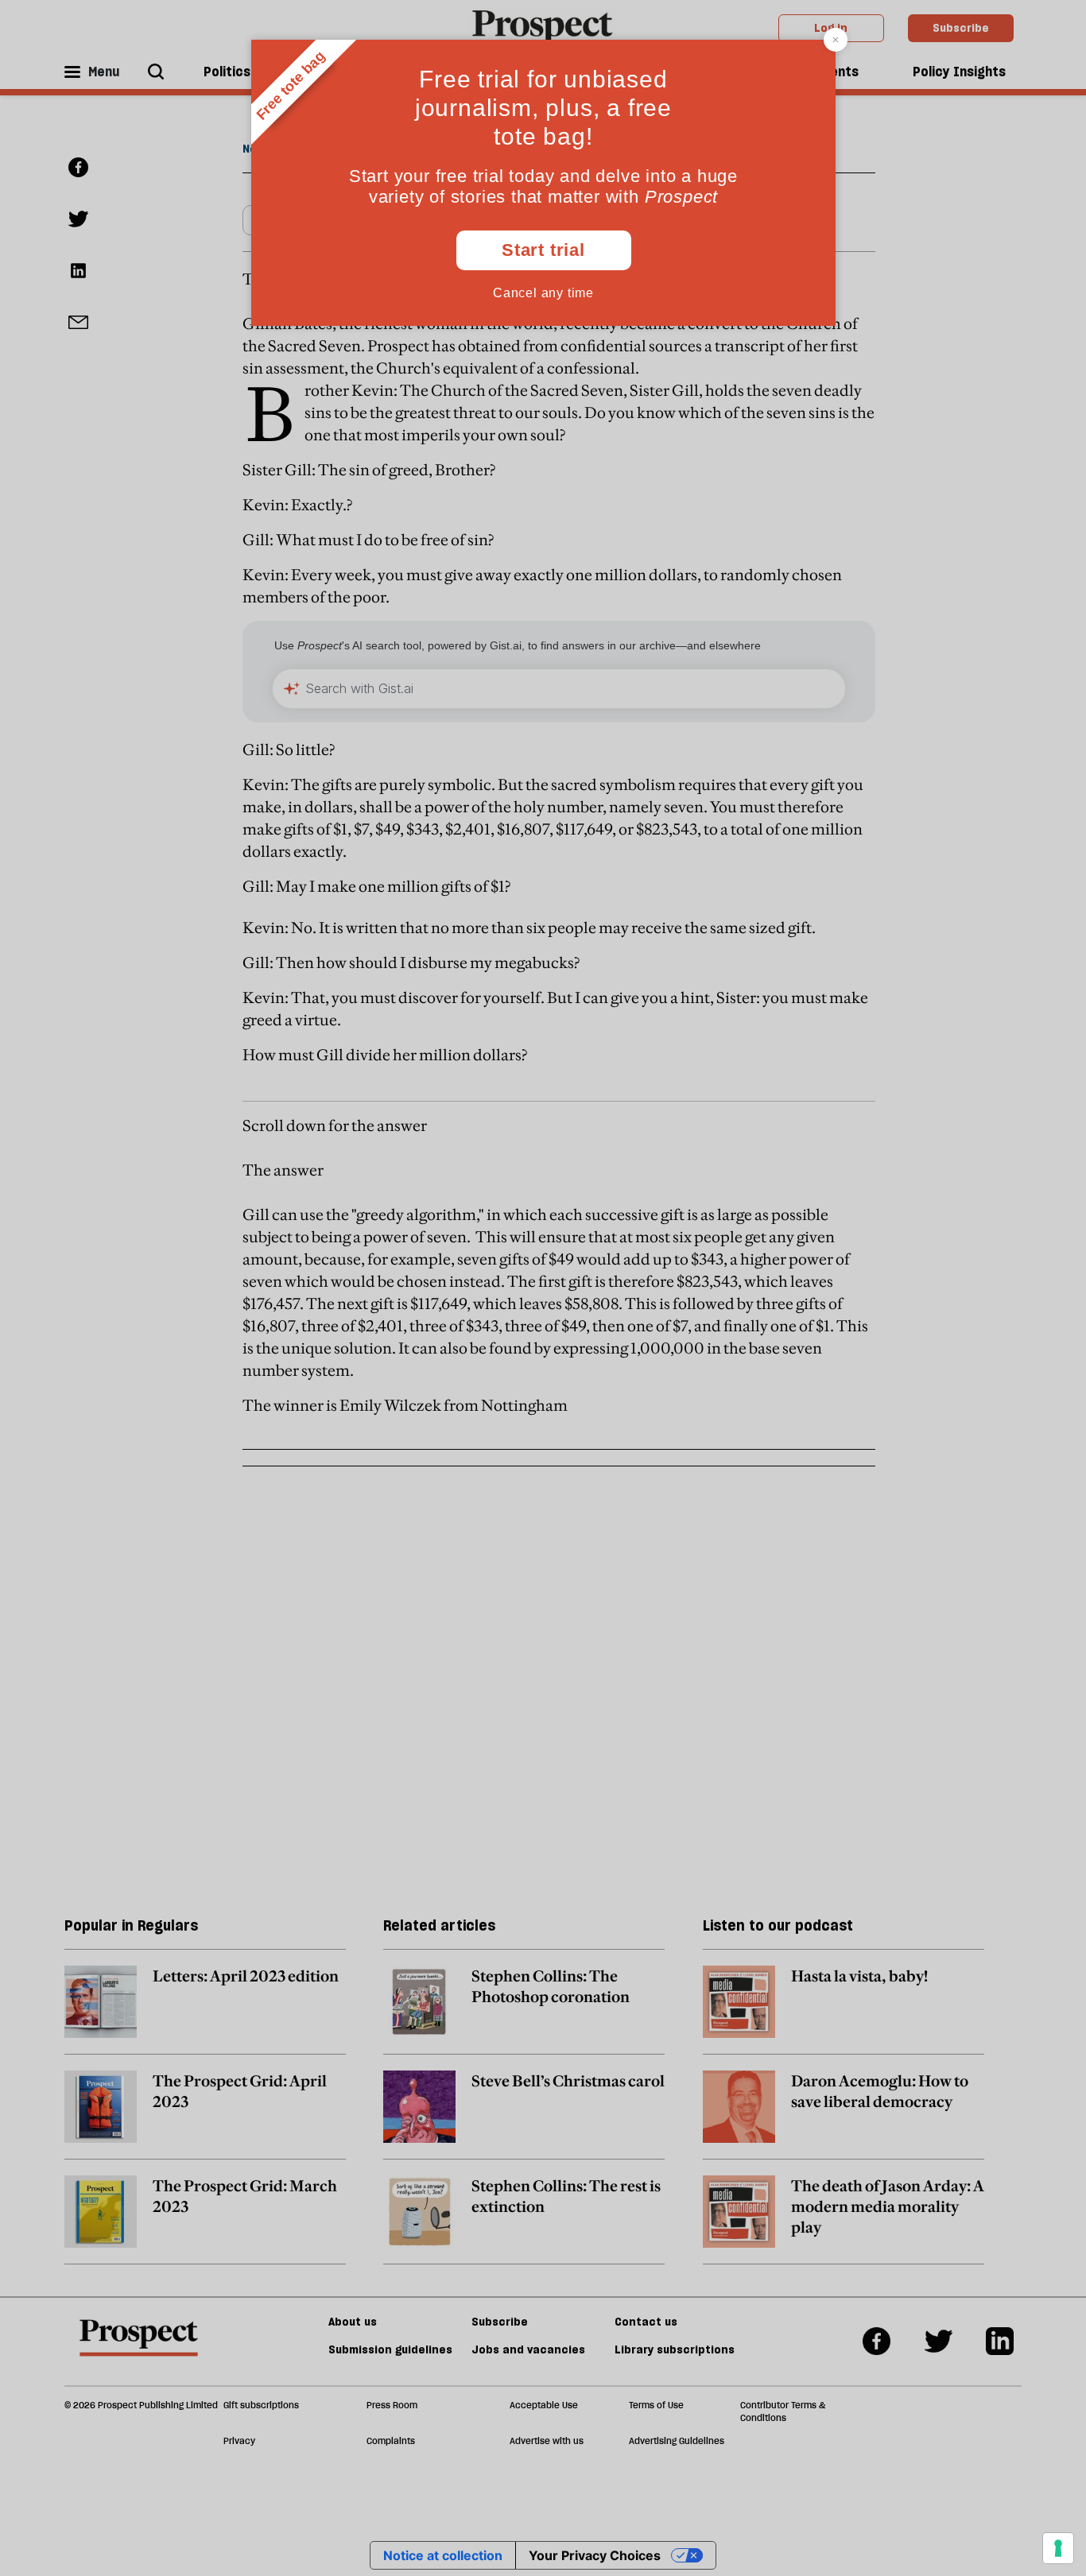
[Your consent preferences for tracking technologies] (1058, 2548)
